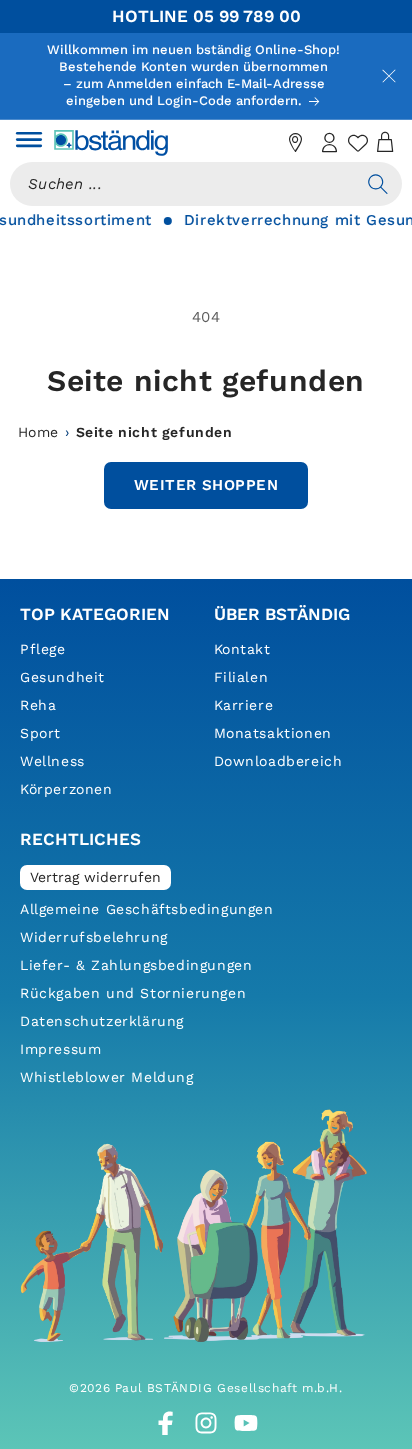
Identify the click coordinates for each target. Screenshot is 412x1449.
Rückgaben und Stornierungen (133, 993)
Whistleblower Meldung (107, 1077)
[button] (29, 143)
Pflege (43, 649)
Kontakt (242, 649)
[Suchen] (378, 184)
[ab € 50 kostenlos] (262, 143)
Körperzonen (66, 789)
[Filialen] (296, 143)
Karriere (244, 705)
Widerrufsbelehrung (94, 937)
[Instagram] (206, 1423)
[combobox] (182, 184)
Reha (38, 705)
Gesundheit (62, 677)
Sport (40, 733)
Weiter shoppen (206, 485)
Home (38, 432)
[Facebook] (166, 1423)
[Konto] (330, 143)
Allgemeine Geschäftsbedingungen (147, 909)
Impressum (60, 1049)
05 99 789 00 (247, 16)
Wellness (52, 761)
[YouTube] (246, 1423)
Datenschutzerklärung (102, 1021)
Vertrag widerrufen (95, 877)
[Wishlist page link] (358, 143)
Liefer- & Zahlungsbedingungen (136, 965)
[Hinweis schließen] (389, 76)
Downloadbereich (278, 761)
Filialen (241, 677)
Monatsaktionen (273, 733)
